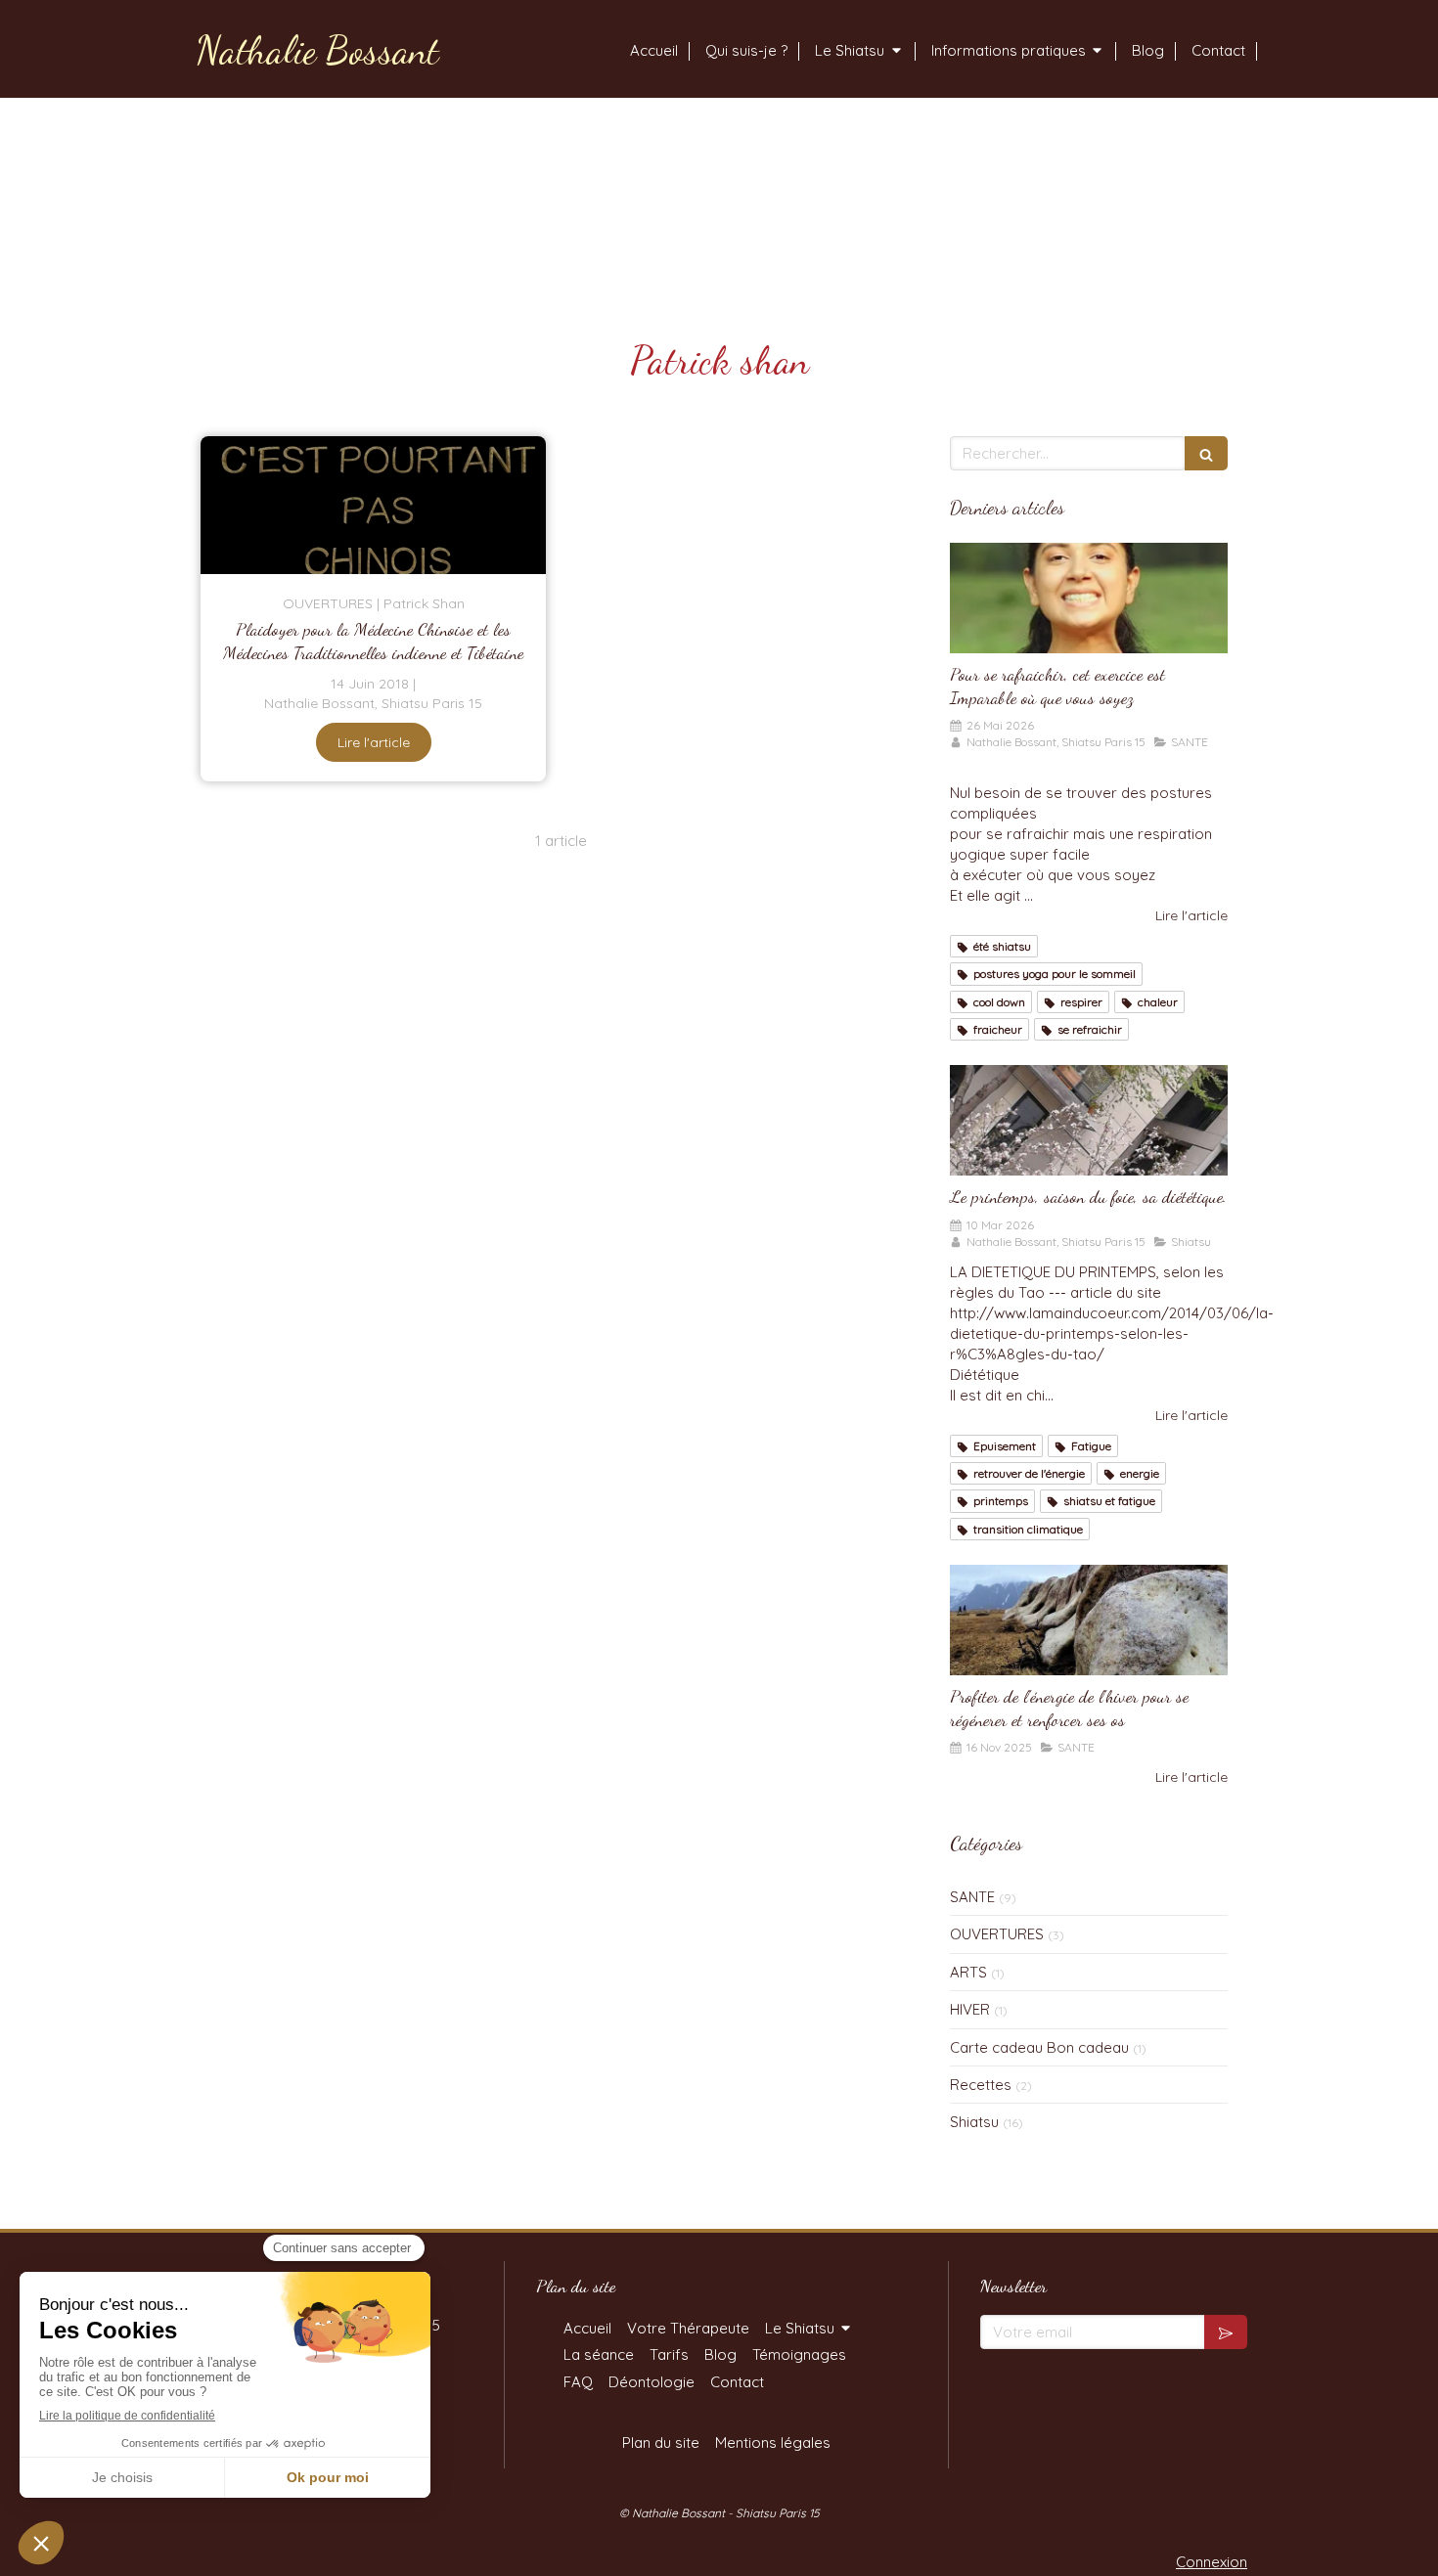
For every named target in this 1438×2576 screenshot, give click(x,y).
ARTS (968, 1972)
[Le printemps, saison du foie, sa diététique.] (1089, 1121)
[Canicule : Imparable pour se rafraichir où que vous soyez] (1089, 599)
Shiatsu (974, 2122)
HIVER (970, 2009)
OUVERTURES (997, 1934)
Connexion (1212, 2562)
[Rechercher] (1206, 453)
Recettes (981, 2085)
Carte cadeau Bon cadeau (1039, 2047)
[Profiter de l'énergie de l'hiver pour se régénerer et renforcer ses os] (1089, 1621)
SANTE (972, 1897)
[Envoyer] (1226, 2332)
